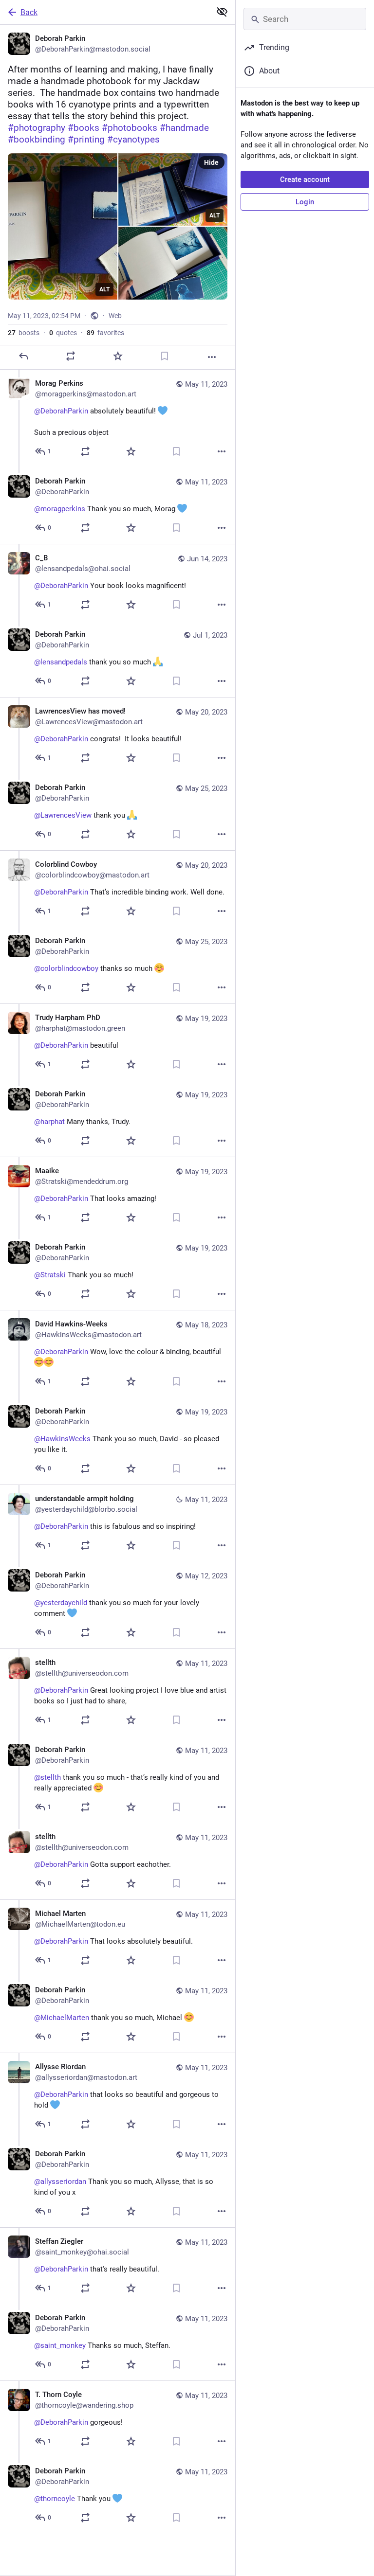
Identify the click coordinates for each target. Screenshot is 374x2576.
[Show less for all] (222, 12)
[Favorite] (118, 356)
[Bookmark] (165, 356)
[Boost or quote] (71, 356)
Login (305, 202)
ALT (104, 289)
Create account (305, 179)
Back (29, 12)
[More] (212, 357)
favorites (105, 333)
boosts (24, 333)
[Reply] (23, 356)
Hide (211, 162)
